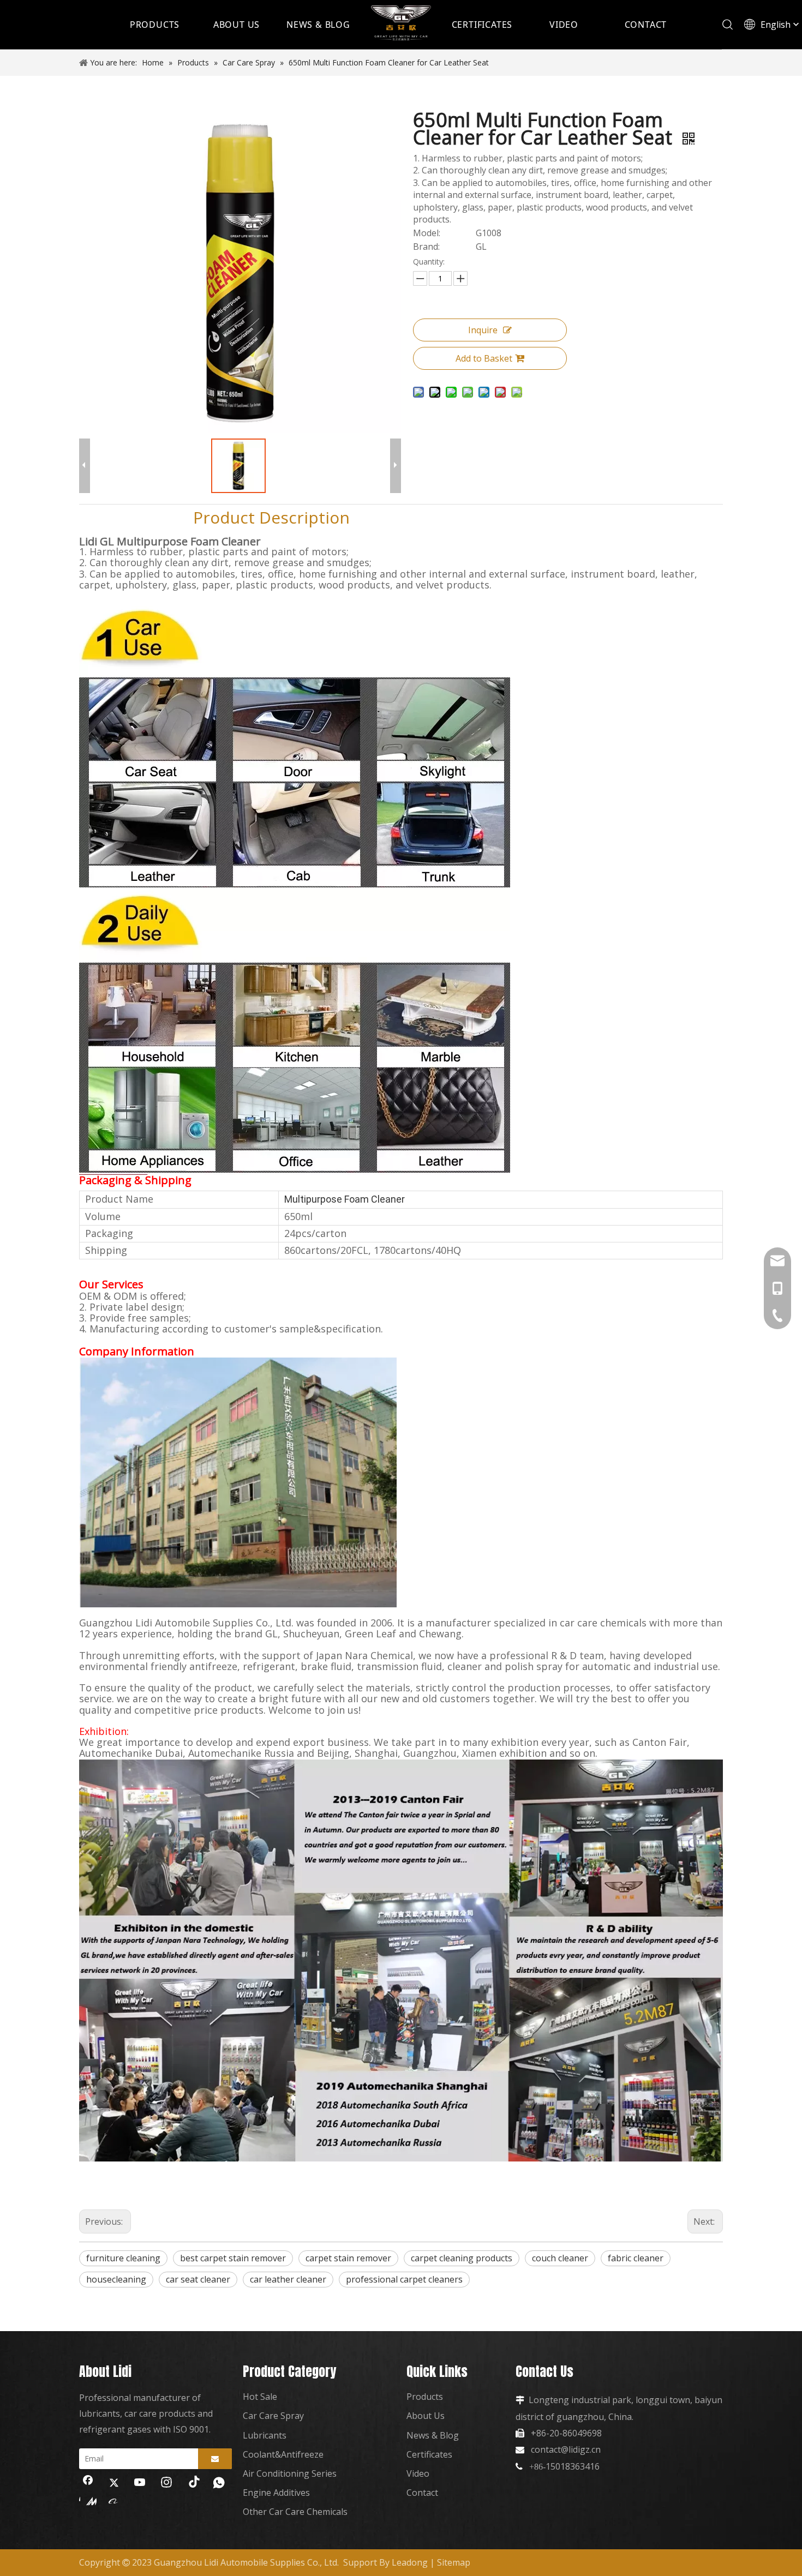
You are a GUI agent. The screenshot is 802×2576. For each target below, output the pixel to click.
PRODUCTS (155, 25)
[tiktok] (193, 2483)
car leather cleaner (288, 2279)
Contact (422, 2493)
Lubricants (265, 2435)
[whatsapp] (219, 2483)
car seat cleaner (198, 2279)
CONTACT (646, 25)
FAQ (593, 517)
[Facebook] (88, 2483)
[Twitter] (114, 2483)
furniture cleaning (123, 2258)
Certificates (429, 2454)
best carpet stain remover (233, 2258)
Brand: (426, 247)
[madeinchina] (88, 2501)
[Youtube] (140, 2483)
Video (418, 2473)
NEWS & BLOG (318, 25)
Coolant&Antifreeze (283, 2454)
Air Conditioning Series (290, 2473)
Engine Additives (276, 2493)
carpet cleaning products (462, 2258)
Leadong (410, 2562)
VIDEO (564, 25)
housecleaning (116, 2279)
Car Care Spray (273, 2416)
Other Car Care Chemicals (295, 2512)
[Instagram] (166, 2483)
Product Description (271, 517)
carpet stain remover (348, 2258)
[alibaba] (114, 2501)
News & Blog (433, 2435)
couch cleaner (560, 2258)
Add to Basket (484, 358)
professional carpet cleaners (404, 2279)
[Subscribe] (215, 2459)
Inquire (483, 330)
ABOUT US (237, 25)
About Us (426, 2416)
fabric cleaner (636, 2258)
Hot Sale (260, 2397)
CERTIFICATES (482, 25)
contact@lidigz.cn (566, 2449)
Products (425, 2397)
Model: (427, 233)
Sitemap (454, 2562)
